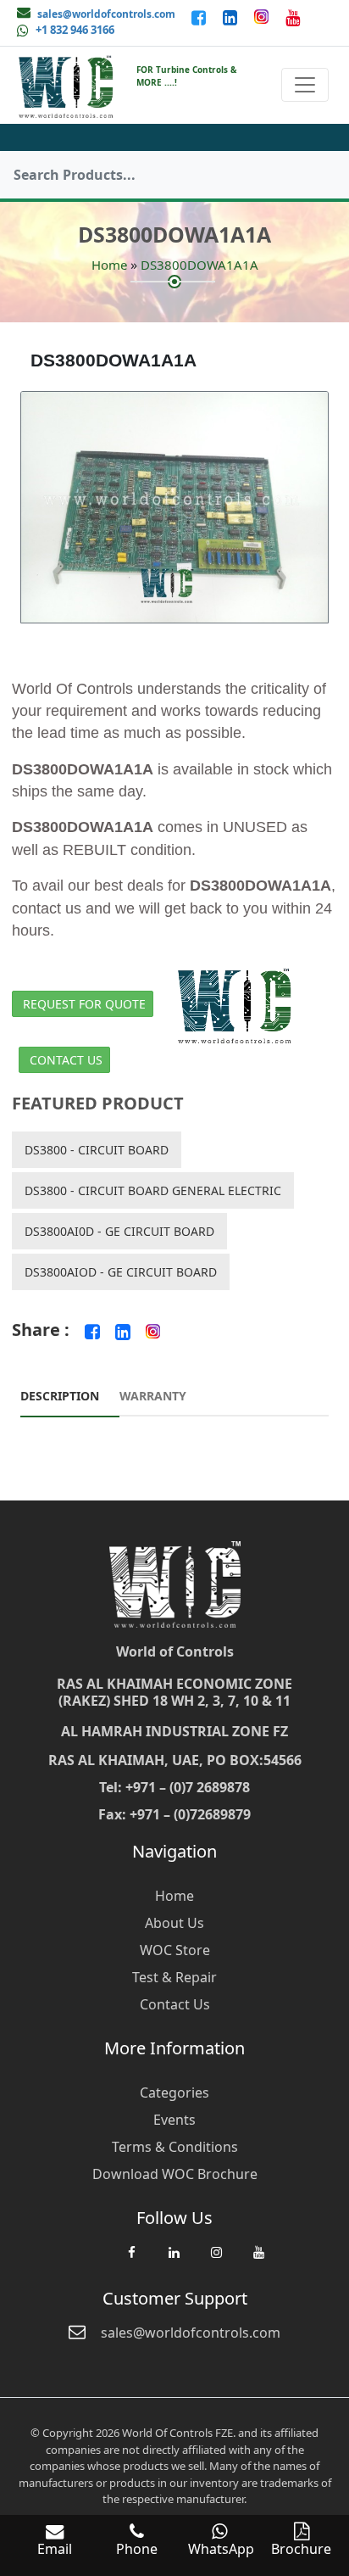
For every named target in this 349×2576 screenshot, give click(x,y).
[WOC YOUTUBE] (258, 2260)
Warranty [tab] (153, 1396)
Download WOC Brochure (175, 2174)
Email (55, 2549)
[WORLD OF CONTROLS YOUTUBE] (293, 17)
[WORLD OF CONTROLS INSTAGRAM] (263, 17)
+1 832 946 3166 (75, 30)
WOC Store (175, 1950)
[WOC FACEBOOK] (131, 2260)
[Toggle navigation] (305, 85)
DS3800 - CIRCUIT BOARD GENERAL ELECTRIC (153, 1190)
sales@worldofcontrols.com (106, 14)
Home (109, 265)
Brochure (301, 2549)
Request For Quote (84, 1004)
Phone (137, 2549)
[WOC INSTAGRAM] (216, 2260)
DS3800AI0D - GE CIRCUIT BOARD (119, 1231)
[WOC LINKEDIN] (174, 2260)
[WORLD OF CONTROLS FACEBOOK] (200, 17)
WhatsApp (221, 2549)
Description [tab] (60, 1396)
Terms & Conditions (175, 2147)
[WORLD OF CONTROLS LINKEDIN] (232, 17)
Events (174, 2120)
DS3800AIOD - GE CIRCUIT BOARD (121, 1272)
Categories (174, 2093)
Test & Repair (174, 1977)
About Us (174, 1923)
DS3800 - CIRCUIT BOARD (97, 1150)
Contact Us (66, 1060)
